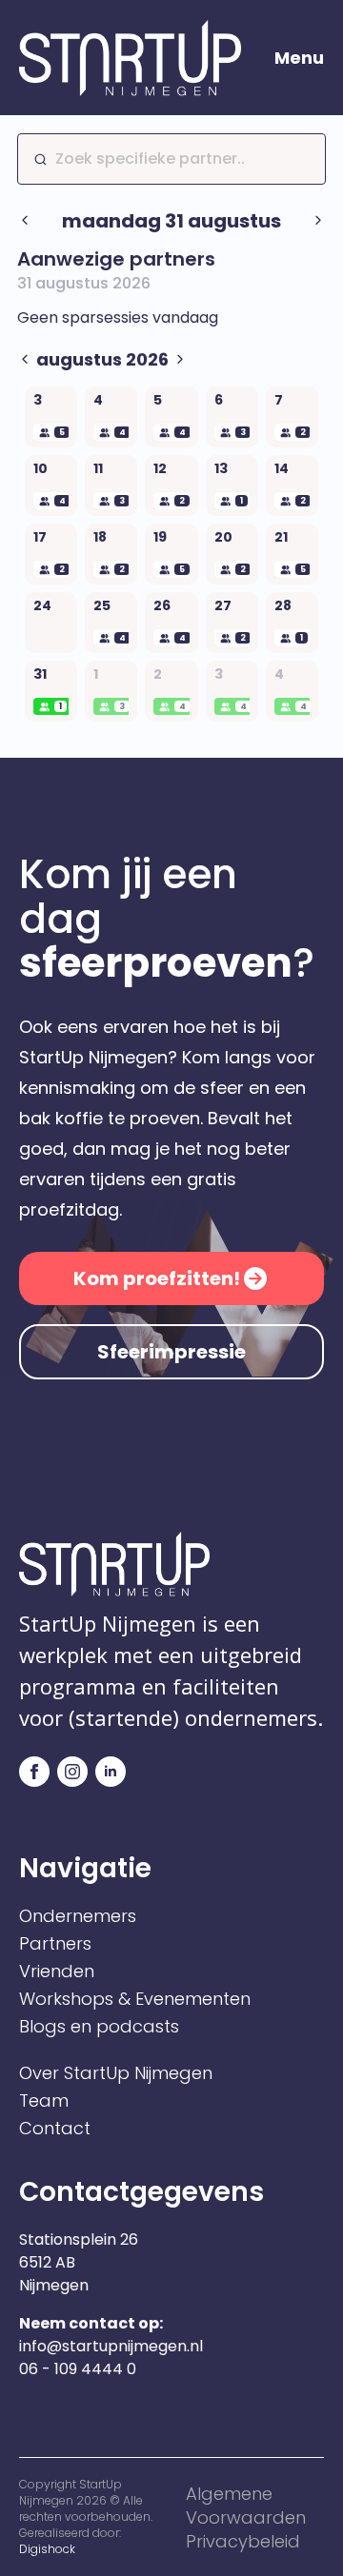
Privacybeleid (243, 2541)
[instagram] (72, 1772)
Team (44, 2101)
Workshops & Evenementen (135, 1999)
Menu (299, 58)
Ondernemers (78, 1916)
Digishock (47, 2549)
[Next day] (318, 221)
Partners (55, 1944)
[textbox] (179, 159)
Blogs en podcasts (99, 2027)
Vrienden (57, 1972)
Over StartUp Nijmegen (116, 2073)
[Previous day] (25, 221)
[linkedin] (111, 1772)
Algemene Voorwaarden (246, 2506)
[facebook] (34, 1772)
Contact (55, 2129)
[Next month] (180, 360)
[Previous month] (25, 360)
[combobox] (171, 159)
